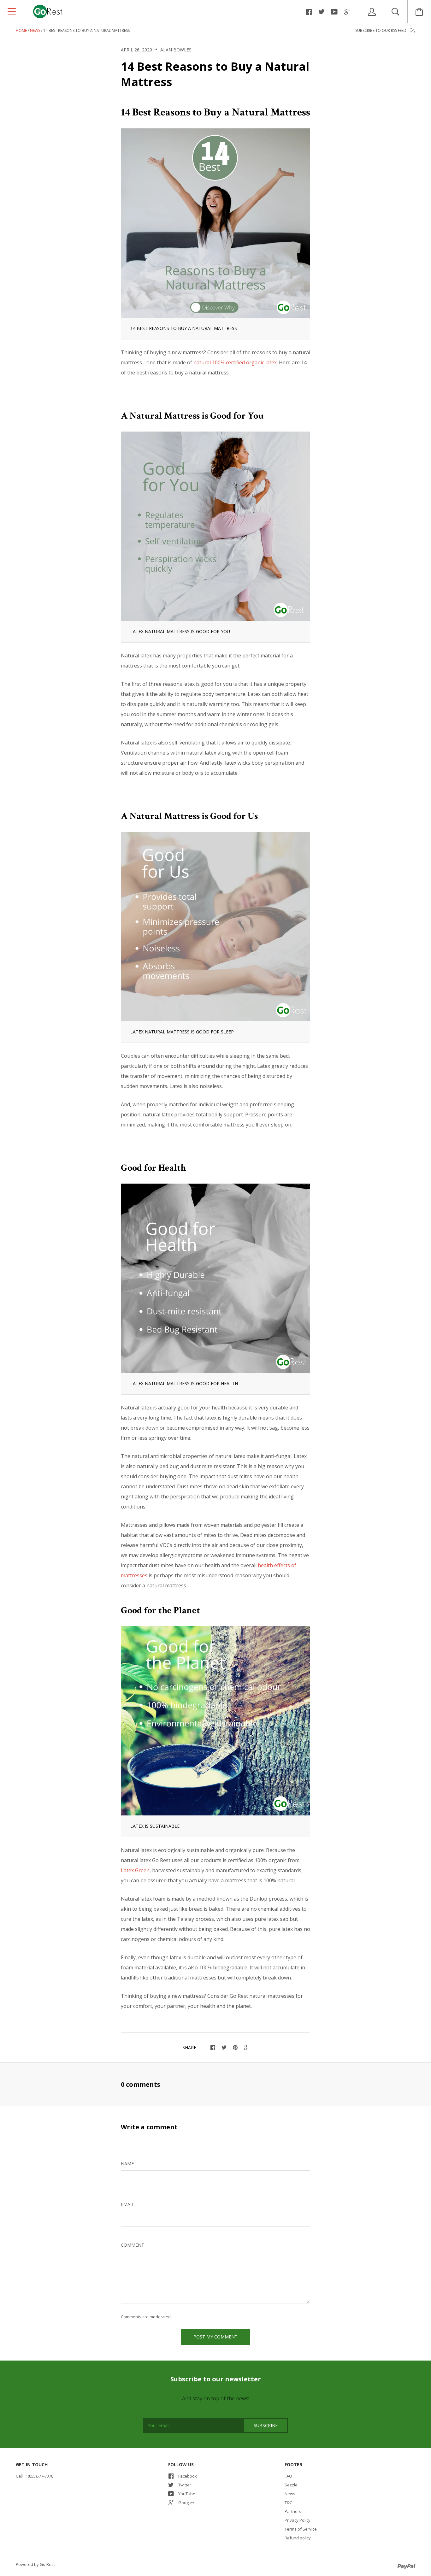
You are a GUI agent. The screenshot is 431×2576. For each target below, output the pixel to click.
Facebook (188, 2476)
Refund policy (298, 2538)
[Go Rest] (110, 11)
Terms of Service (301, 2529)
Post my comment (215, 2337)
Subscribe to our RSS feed (381, 30)
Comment (133, 2245)
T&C (288, 2502)
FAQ (288, 2476)
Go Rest (47, 2564)
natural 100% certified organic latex (235, 362)
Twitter (185, 2485)
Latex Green (135, 1870)
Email (127, 2204)
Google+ (186, 2502)
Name (127, 2164)
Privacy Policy (298, 2520)
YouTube (187, 2494)
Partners (293, 2511)
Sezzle (291, 2485)
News (35, 30)
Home (21, 30)
